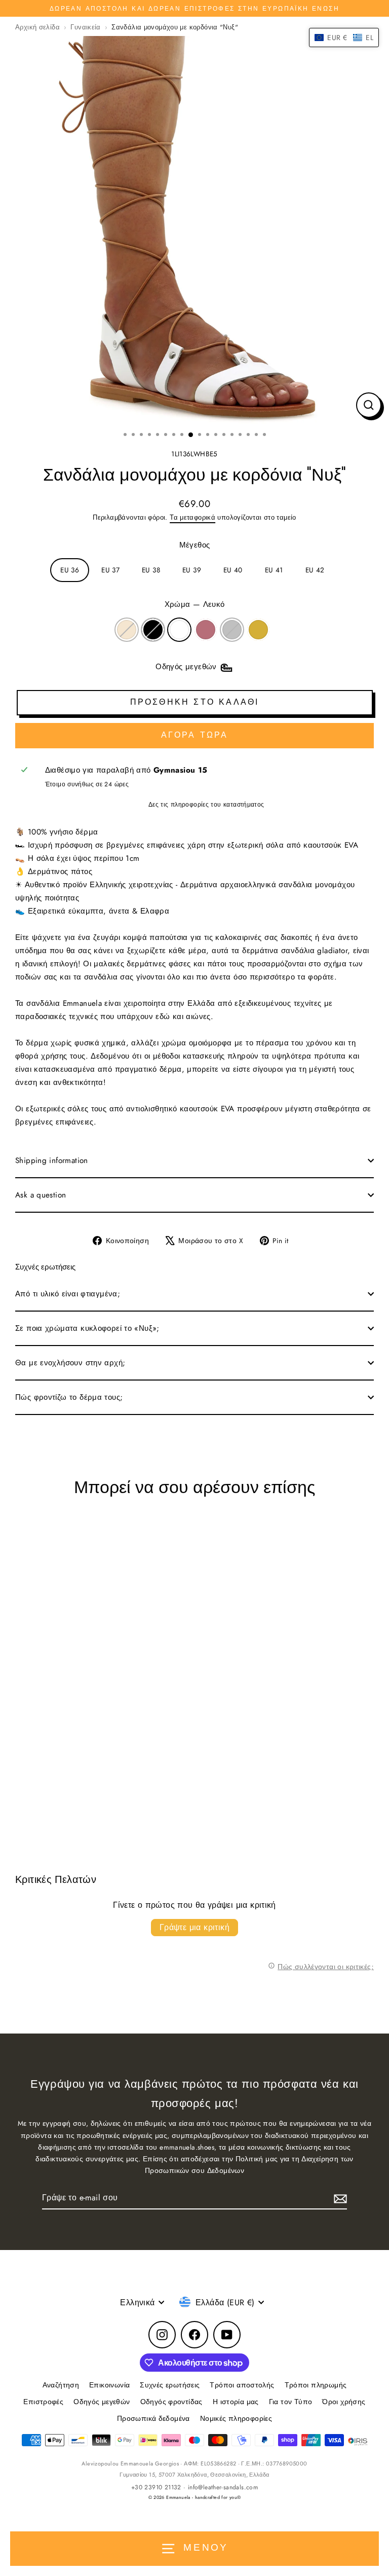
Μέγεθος (195, 545)
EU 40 (233, 570)
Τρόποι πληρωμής (316, 2385)
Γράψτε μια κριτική (194, 1927)
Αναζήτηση (61, 2385)
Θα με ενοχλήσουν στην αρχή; (70, 1363)
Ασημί (232, 630)
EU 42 (315, 570)
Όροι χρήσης (344, 2402)
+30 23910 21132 (156, 2487)
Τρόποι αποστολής (242, 2385)
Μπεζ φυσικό (127, 630)
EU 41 (274, 570)
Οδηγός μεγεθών (102, 2402)
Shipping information (52, 1160)
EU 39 (192, 570)
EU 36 (70, 570)
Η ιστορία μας (236, 2402)
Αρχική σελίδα (37, 27)
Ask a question (41, 1195)
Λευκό (179, 630)
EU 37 (110, 570)
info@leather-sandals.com (223, 2487)
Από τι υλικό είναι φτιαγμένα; (68, 1294)
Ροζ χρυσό (206, 630)
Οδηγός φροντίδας (171, 2402)
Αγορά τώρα (195, 735)
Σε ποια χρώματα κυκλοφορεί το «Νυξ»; (87, 1328)
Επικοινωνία (109, 2385)
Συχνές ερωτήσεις (170, 2385)
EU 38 (151, 570)
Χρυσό (258, 630)
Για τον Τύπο (291, 2402)
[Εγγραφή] (339, 2198)
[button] (344, 38)
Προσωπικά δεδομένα (153, 2418)
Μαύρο (153, 630)
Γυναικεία (85, 27)
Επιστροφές (43, 2402)
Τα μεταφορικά (192, 517)
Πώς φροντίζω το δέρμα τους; (69, 1397)
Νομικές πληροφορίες (236, 2418)
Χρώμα (195, 604)
